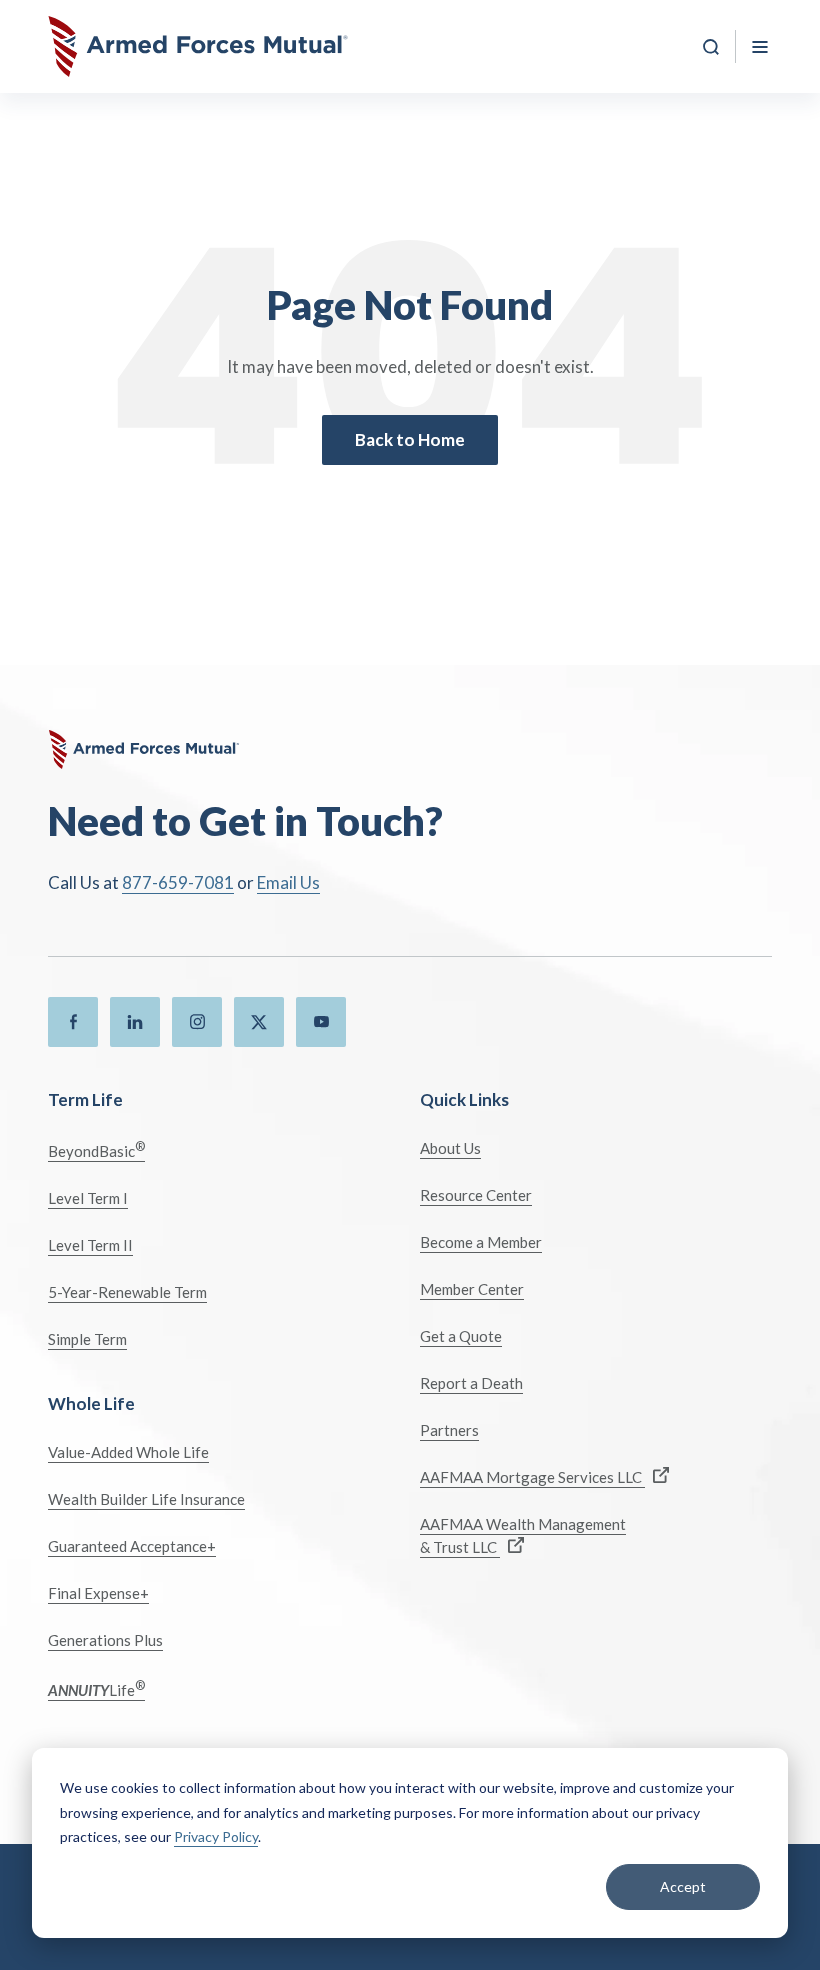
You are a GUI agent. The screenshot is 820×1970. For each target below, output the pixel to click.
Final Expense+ (98, 1593)
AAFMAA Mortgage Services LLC (532, 1477)
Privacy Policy (216, 1836)
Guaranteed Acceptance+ (132, 1546)
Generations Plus (105, 1640)
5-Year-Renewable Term (127, 1292)
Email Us (288, 882)
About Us (450, 1148)
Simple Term (87, 1339)
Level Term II (90, 1245)
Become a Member (481, 1242)
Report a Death (471, 1383)
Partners (449, 1430)
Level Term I (88, 1198)
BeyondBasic (96, 1149)
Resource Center (476, 1195)
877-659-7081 (178, 882)
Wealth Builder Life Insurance (146, 1499)
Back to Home (410, 439)
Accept (683, 1886)
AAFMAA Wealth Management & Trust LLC (523, 1535)
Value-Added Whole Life (128, 1452)
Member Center (472, 1289)
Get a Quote (461, 1336)
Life (96, 1688)
